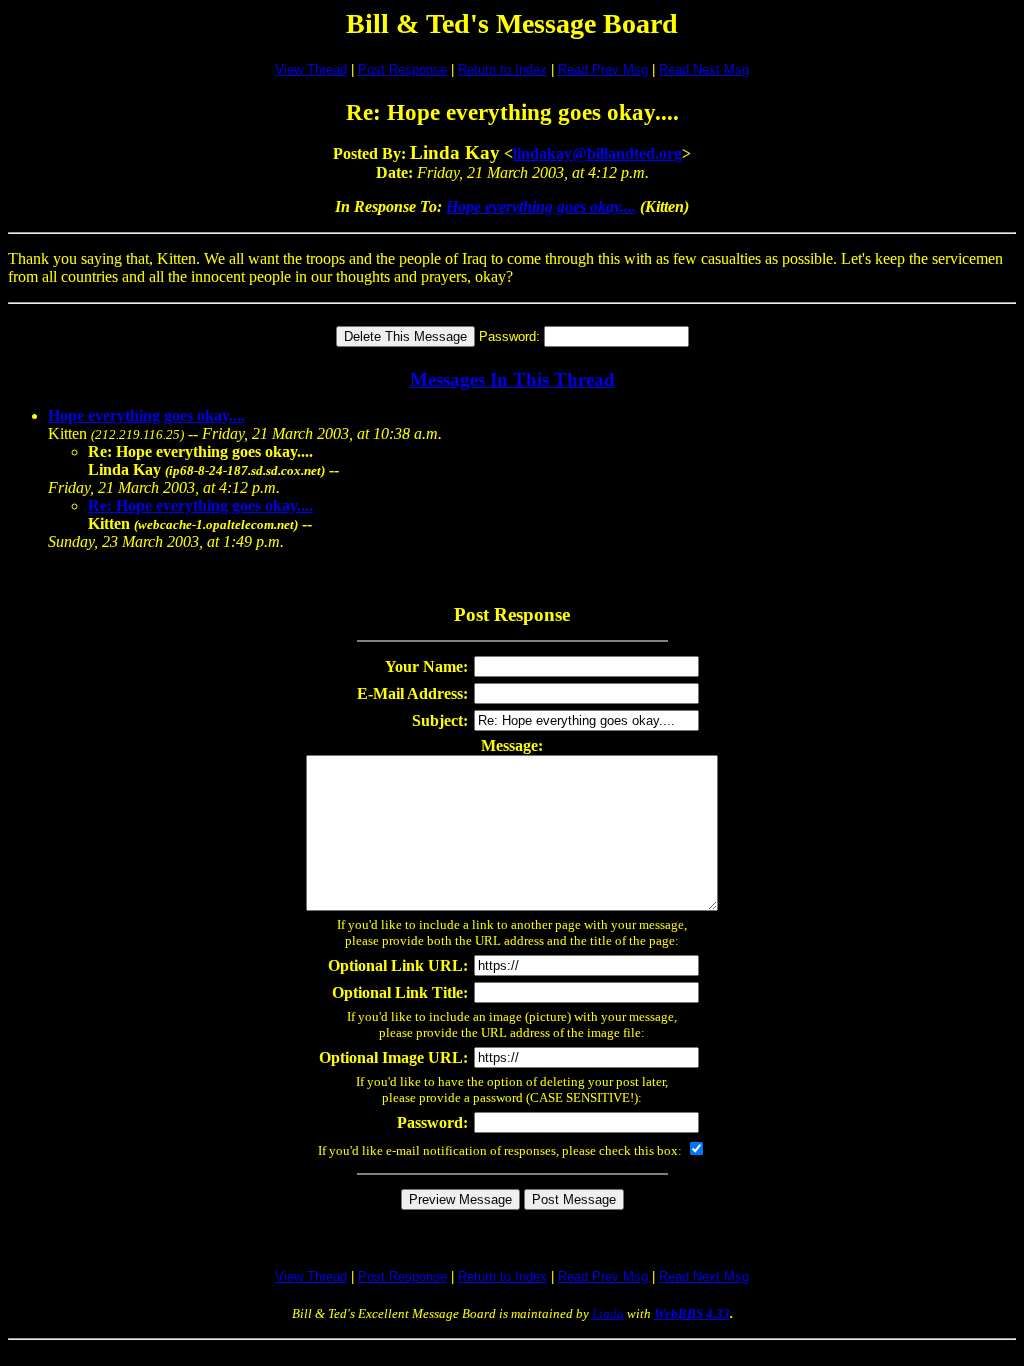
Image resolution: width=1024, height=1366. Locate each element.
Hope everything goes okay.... (541, 206)
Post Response (402, 69)
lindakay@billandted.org (597, 153)
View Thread (311, 69)
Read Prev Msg (603, 69)
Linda (608, 1313)
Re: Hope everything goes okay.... (200, 505)
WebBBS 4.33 (692, 1313)
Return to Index (502, 69)
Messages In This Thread (512, 379)
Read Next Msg (704, 69)
